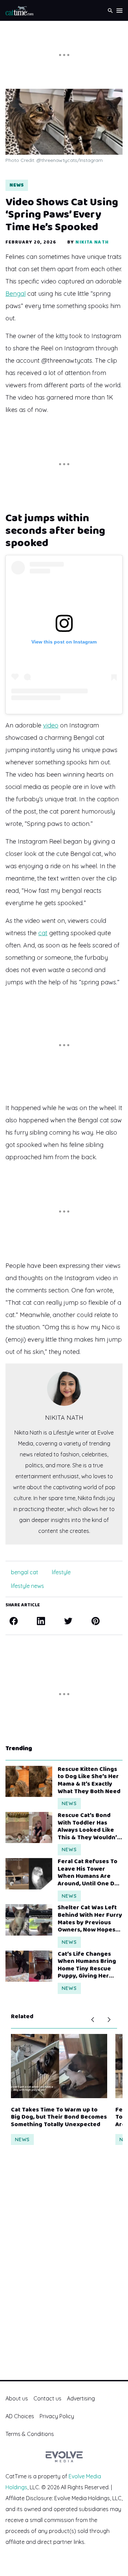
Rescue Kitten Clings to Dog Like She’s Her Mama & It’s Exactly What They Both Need (89, 1781)
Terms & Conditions (30, 2434)
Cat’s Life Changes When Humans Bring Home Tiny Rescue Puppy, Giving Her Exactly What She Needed (87, 1965)
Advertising (81, 2398)
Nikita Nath (92, 242)
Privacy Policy (57, 2416)
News (17, 185)
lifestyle (61, 1572)
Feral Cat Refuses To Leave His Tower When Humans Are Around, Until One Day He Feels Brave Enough (89, 1873)
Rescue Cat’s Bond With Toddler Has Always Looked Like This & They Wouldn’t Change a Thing (89, 1827)
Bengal (16, 294)
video (51, 725)
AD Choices (20, 2416)
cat (43, 933)
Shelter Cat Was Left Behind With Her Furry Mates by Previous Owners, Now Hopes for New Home (90, 1919)
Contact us (47, 2398)
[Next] (109, 2020)
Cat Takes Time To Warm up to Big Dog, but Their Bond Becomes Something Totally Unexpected (59, 2117)
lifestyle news (27, 1586)
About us (17, 2398)
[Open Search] (110, 10)
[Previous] (93, 2020)
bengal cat (25, 1572)
